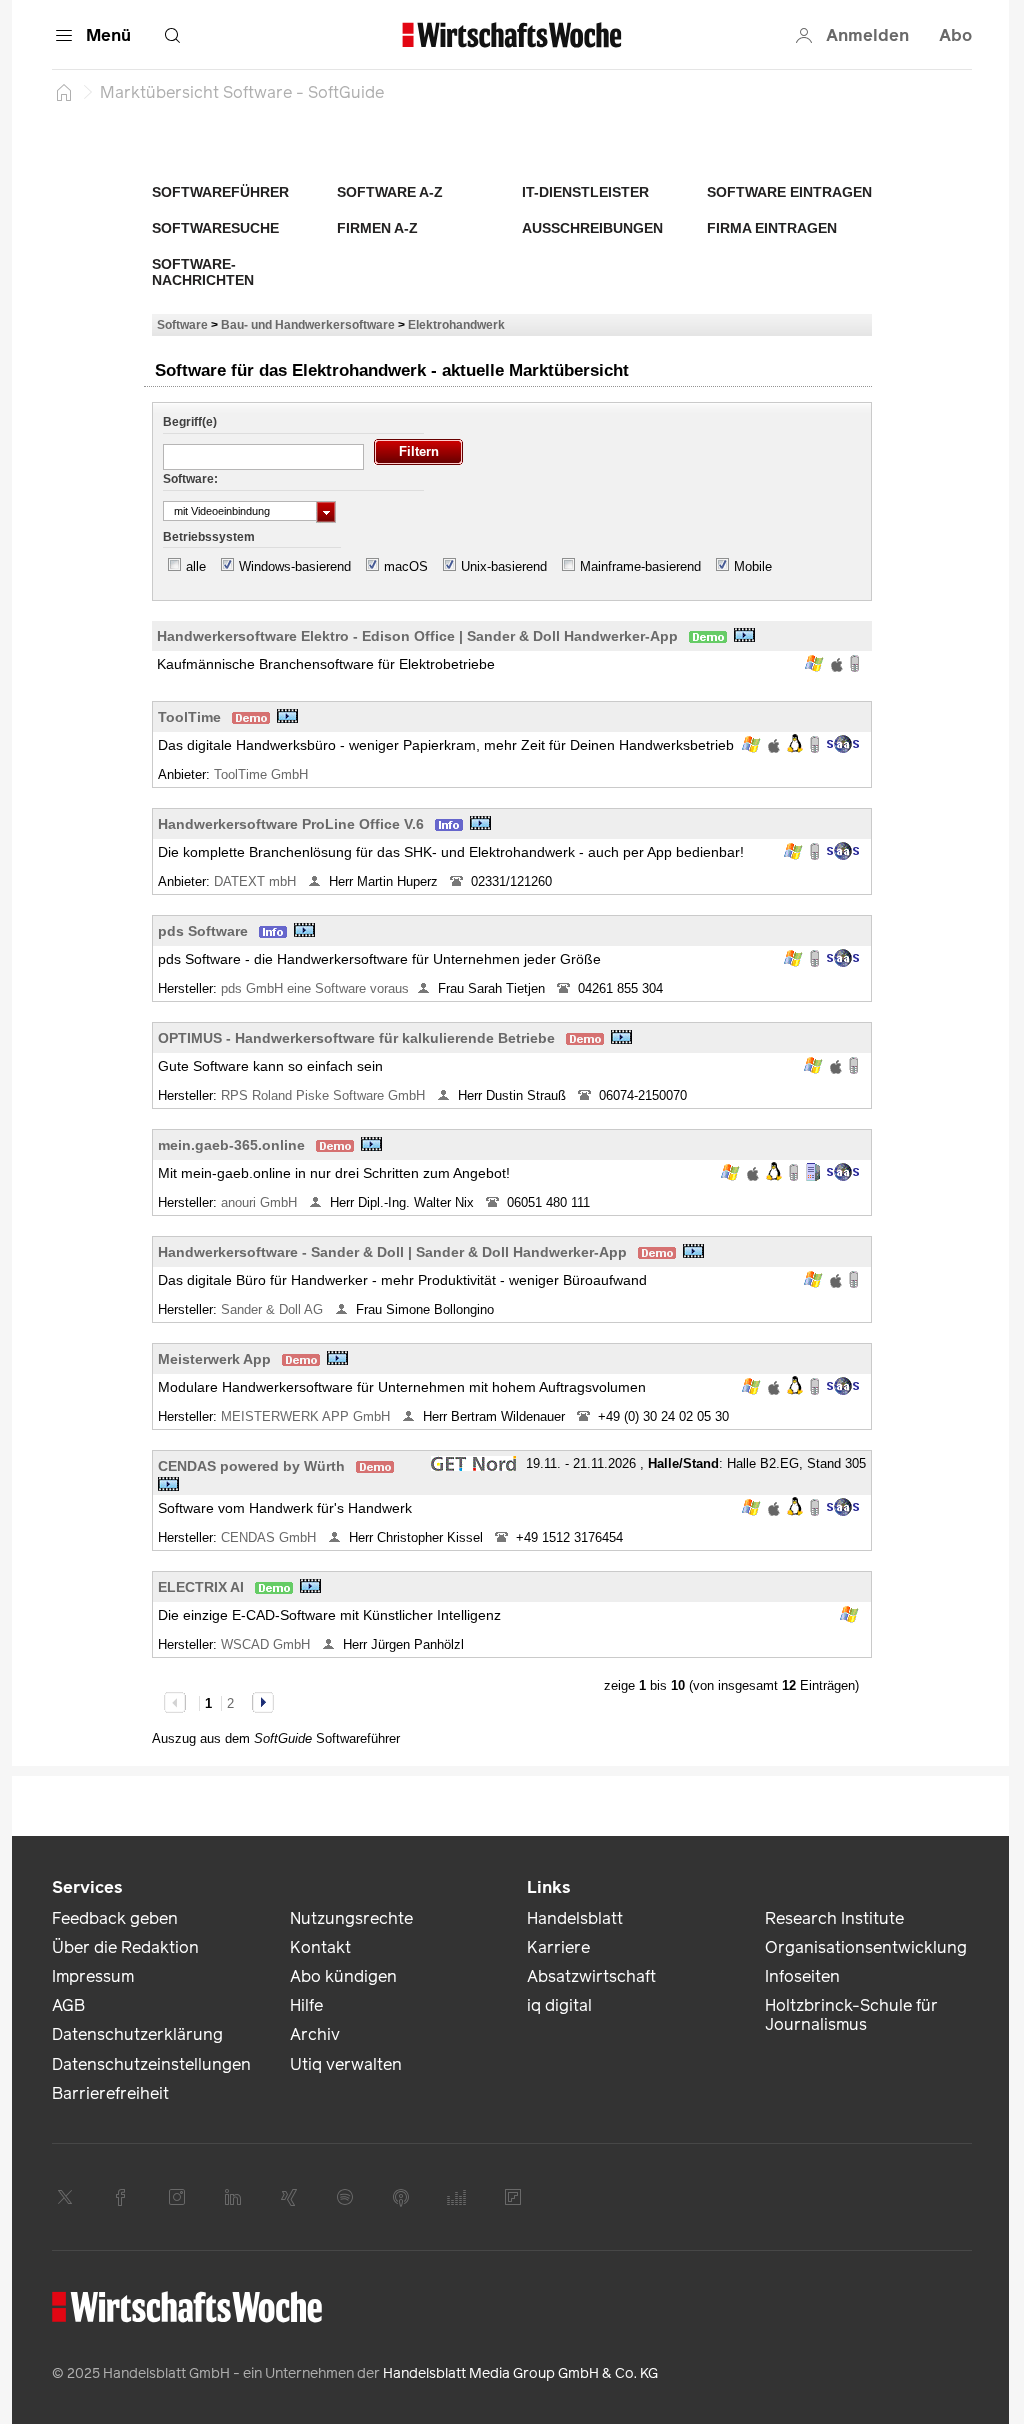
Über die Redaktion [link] (125, 1947)
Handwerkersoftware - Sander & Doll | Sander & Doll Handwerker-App (392, 1252)
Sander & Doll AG (274, 1309)
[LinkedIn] (233, 2197)
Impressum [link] (93, 1976)
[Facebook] (121, 2197)
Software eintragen (789, 192)
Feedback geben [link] (115, 1918)
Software (182, 324)
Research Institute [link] (834, 1918)
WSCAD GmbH (267, 1644)
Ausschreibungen (592, 228)
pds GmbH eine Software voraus (315, 988)
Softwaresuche (215, 228)
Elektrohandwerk (456, 324)
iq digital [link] (559, 2005)
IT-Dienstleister (585, 192)
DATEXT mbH (257, 881)
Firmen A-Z (377, 228)
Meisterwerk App (214, 1359)
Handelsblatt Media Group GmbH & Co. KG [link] (520, 2373)
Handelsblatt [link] (575, 1918)
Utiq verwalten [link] (346, 2064)
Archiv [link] (315, 2034)
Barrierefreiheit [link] (110, 2093)
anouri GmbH (261, 1202)
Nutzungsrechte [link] (351, 1918)
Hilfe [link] (306, 2005)
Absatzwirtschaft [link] (591, 1976)
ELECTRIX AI (201, 1587)
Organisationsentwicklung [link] (866, 1947)
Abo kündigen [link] (343, 1976)
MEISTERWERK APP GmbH (307, 1416)
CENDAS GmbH (270, 1537)
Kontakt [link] (320, 1947)
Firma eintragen (772, 228)
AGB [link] (68, 2005)
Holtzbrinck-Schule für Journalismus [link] (851, 2015)
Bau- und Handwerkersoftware (308, 324)
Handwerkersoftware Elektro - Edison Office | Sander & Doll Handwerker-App (417, 636)
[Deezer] (457, 2197)
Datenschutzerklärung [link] (137, 2034)
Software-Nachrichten (203, 272)
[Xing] (289, 2197)
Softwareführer (220, 192)
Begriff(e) (190, 422)
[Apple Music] (401, 2197)
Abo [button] (955, 35)
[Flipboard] (513, 2197)
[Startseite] (64, 92)
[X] (65, 2197)
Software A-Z (390, 192)
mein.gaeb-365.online (231, 1145)
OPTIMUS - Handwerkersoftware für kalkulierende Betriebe (356, 1038)
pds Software (203, 931)
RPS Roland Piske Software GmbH (325, 1095)
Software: (190, 479)
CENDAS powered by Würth (251, 1466)
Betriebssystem (209, 537)
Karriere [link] (558, 1947)
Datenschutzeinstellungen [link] (151, 2064)
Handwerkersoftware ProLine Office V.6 (291, 824)
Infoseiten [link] (802, 1976)
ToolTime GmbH (263, 774)
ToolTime (189, 717)
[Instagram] (177, 2197)
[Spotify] (345, 2197)
